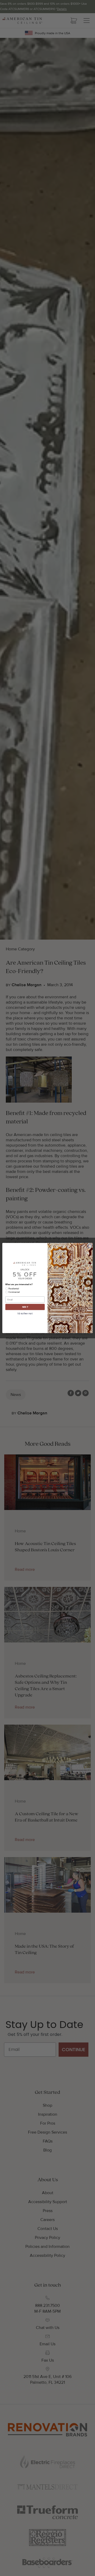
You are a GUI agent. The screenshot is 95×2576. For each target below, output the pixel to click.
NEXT (25, 1307)
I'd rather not (25, 1314)
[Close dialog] (90, 1246)
